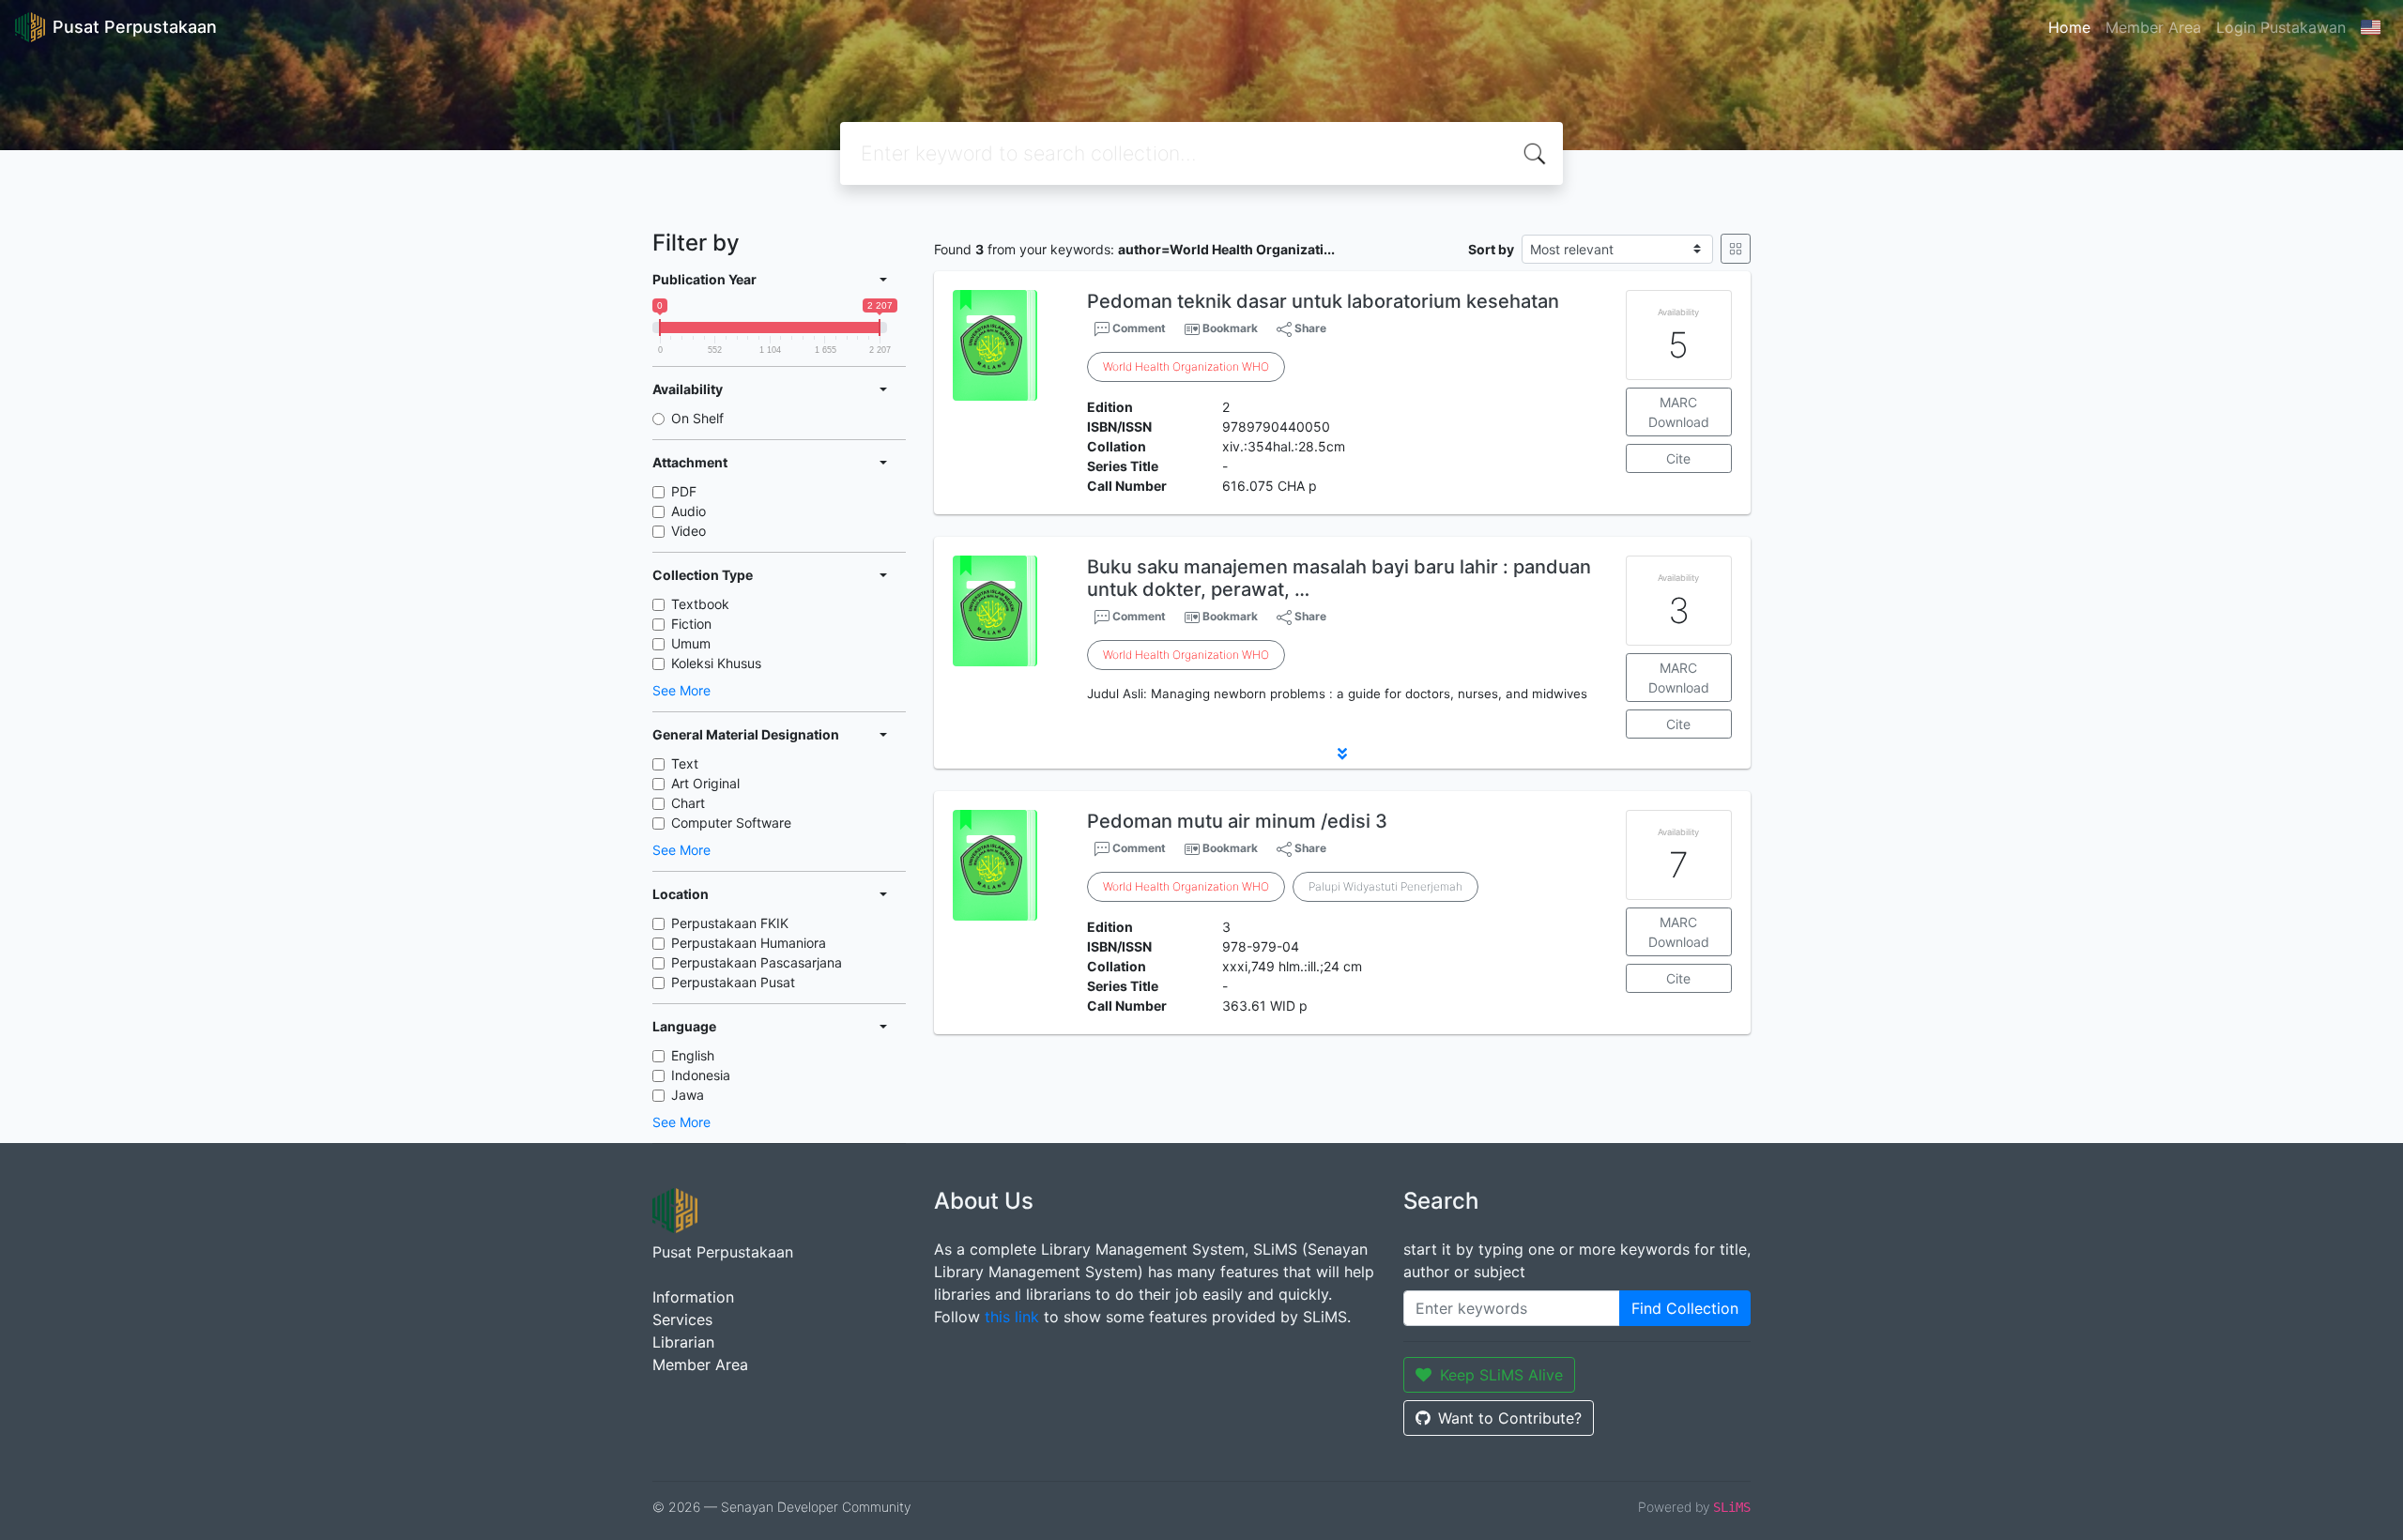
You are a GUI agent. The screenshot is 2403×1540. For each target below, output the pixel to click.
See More (681, 690)
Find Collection (1685, 1308)
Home (2069, 27)
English (693, 1055)
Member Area (2153, 27)
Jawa (688, 1095)
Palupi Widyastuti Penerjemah (1385, 886)
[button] (1342, 754)
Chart (688, 803)
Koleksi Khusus (716, 663)
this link (1012, 1317)
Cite (1678, 458)
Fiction (691, 624)
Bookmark (1230, 328)
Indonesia (701, 1075)
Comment (1138, 328)
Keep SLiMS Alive (1501, 1375)
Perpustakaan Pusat (733, 982)
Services (682, 1319)
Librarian (683, 1342)
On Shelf (697, 418)
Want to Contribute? (1510, 1418)
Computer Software (731, 823)
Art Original (705, 783)
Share (1309, 328)
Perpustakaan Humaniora (749, 943)
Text (685, 763)
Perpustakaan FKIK (730, 923)
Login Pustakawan (2281, 27)
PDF (684, 491)
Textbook (700, 604)
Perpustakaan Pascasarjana (757, 962)
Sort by (1491, 249)
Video (689, 531)
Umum (691, 643)
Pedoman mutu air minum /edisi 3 (1237, 821)
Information (693, 1297)
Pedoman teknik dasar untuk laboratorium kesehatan (1323, 301)
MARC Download (1679, 412)
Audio (689, 511)
